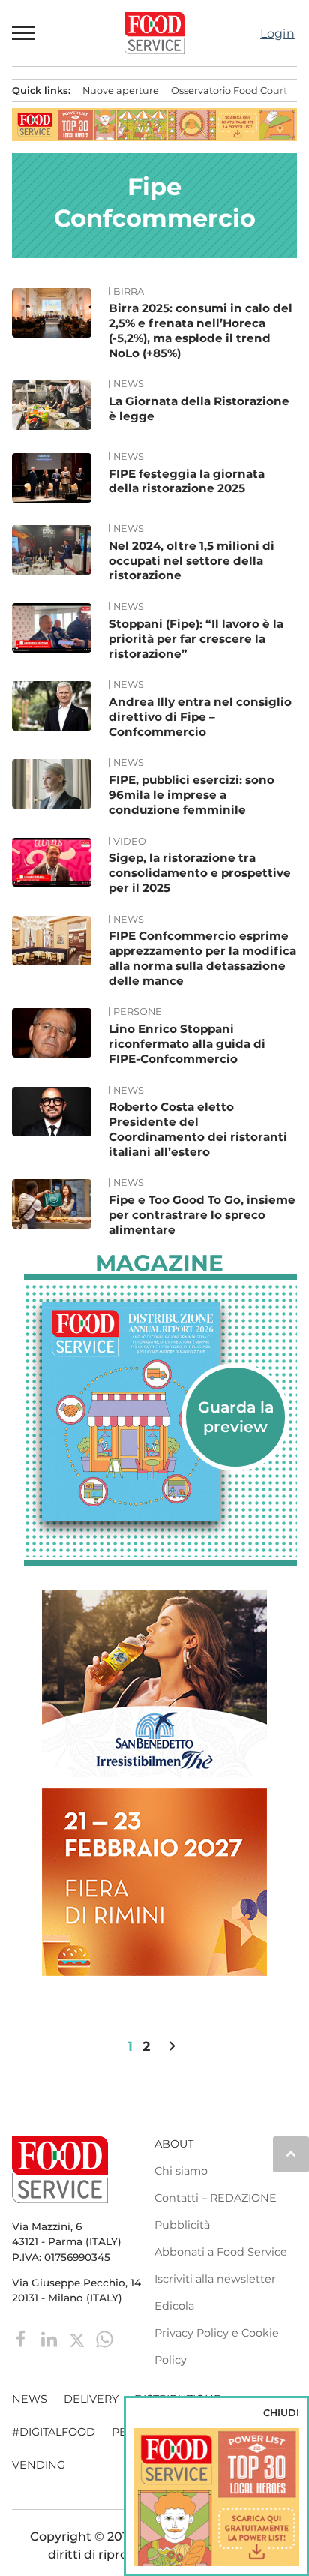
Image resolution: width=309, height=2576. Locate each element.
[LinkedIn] (51, 2338)
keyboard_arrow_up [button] (291, 2154)
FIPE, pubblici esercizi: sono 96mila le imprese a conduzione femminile (192, 795)
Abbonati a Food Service (221, 2252)
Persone (138, 1012)
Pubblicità (182, 2225)
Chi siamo (181, 2171)
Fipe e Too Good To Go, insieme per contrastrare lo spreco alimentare (202, 1215)
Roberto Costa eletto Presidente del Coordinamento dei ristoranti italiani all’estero (198, 1129)
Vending (39, 2465)
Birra (129, 292)
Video (130, 842)
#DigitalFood (54, 2432)
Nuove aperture (121, 90)
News (129, 384)
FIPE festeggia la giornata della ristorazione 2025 (187, 481)
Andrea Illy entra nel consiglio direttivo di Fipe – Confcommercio (200, 717)
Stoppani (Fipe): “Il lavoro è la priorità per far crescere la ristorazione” (196, 639)
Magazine (159, 1263)
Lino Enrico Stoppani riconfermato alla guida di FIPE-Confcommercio (187, 1044)
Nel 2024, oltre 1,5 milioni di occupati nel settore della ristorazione (192, 561)
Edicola (174, 2306)
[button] (24, 33)
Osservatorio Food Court (229, 90)
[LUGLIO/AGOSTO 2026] (160, 1411)
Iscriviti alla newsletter (215, 2279)
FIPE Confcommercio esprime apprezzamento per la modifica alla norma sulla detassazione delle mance (202, 958)
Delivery (91, 2399)
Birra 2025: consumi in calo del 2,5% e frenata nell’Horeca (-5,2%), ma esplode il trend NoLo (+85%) (201, 330)
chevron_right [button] (172, 2046)
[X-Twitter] (78, 2338)
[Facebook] (23, 2338)
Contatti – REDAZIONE (216, 2198)
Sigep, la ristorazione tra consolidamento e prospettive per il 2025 (200, 873)
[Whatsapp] (105, 2338)
